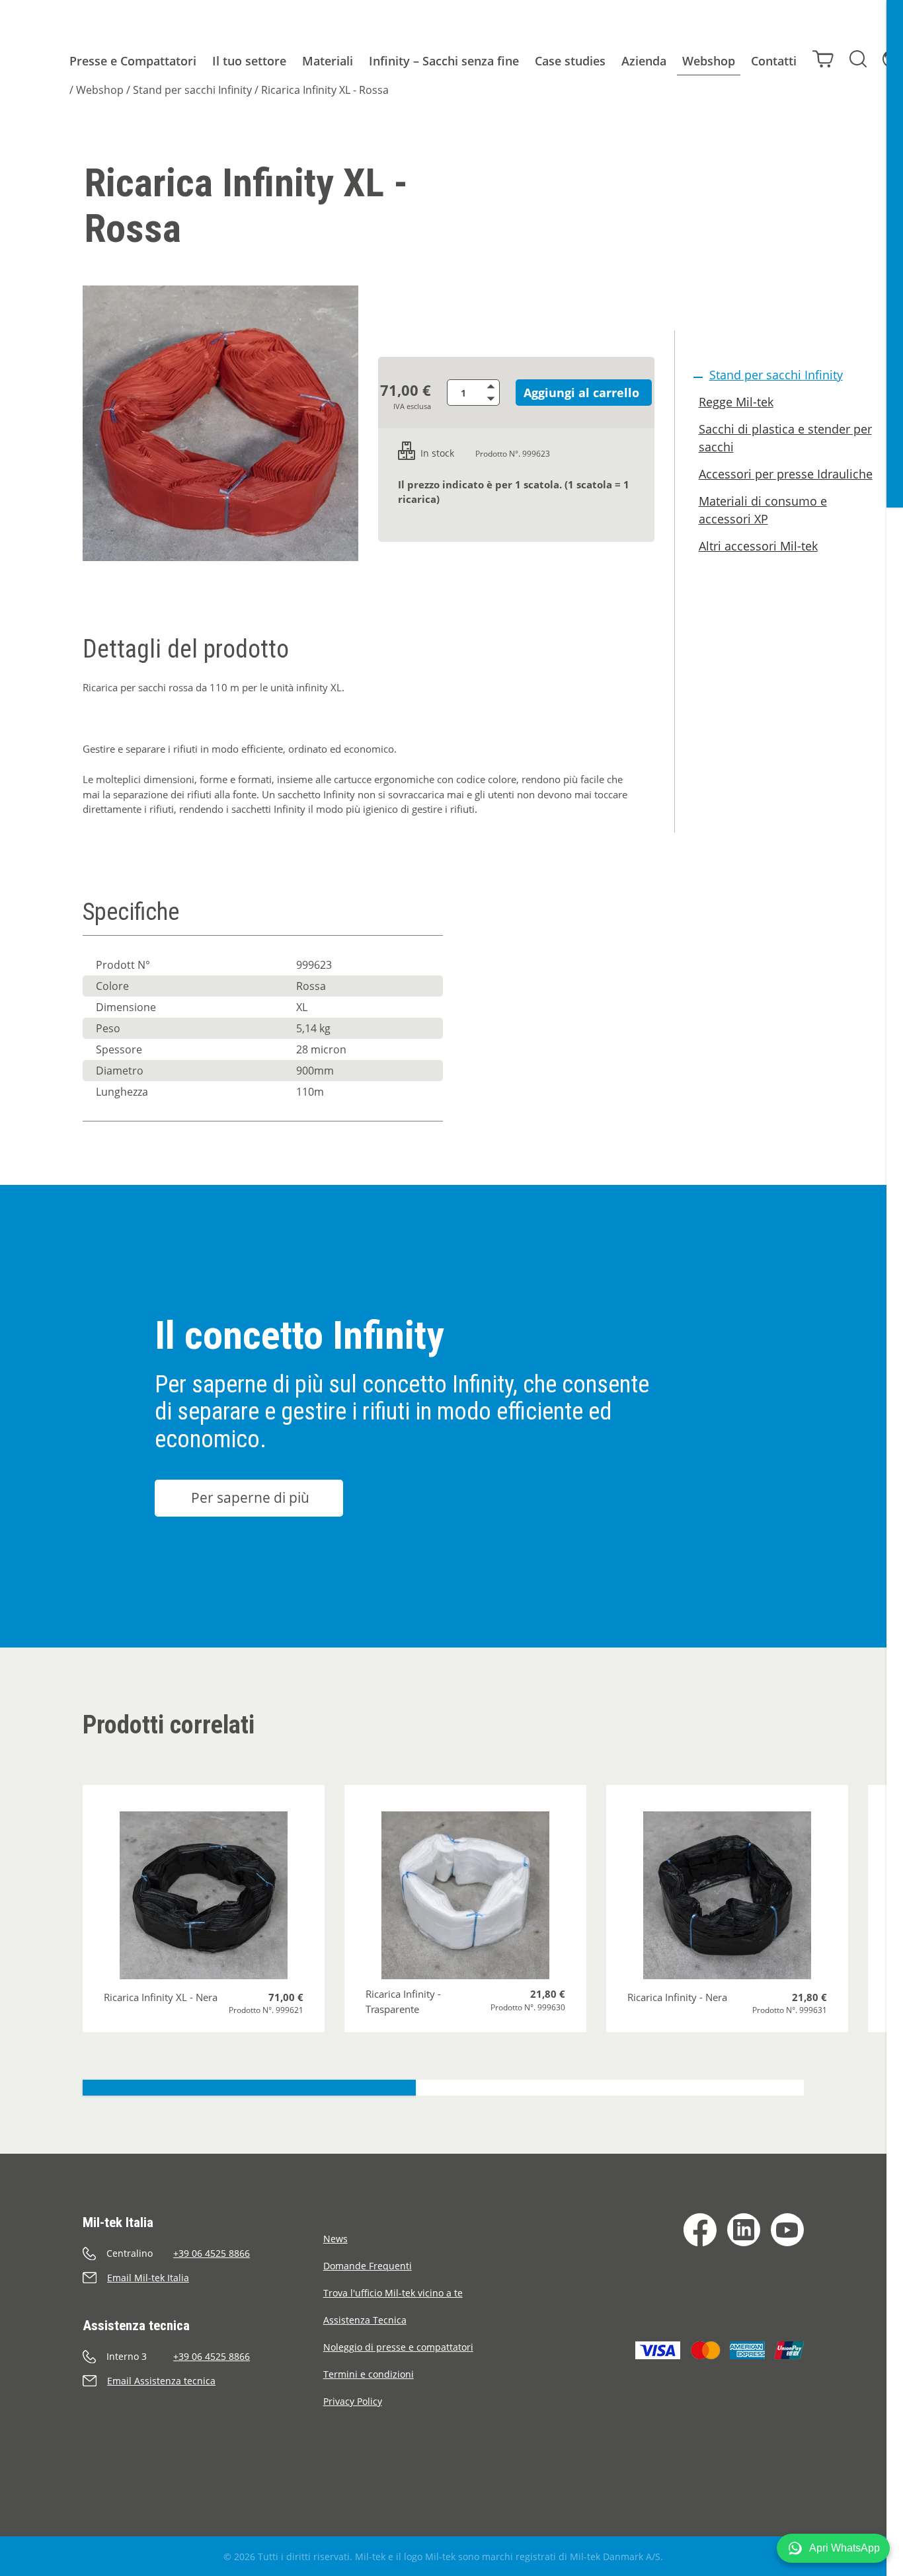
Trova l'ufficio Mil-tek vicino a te (393, 2293)
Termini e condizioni (369, 2374)
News (335, 2239)
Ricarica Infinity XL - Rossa (325, 90)
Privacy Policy (353, 2401)
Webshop (709, 61)
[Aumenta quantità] (493, 386)
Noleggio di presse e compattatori (398, 2347)
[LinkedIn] (744, 2230)
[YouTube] (787, 2230)
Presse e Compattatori (133, 61)
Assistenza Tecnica (365, 2320)
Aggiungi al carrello (581, 393)
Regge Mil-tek (736, 402)
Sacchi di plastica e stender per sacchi (785, 438)
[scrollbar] (895, 1288)
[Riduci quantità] (493, 399)
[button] (833, 2548)
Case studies (570, 61)
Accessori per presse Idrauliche (786, 474)
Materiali (328, 61)
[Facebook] (700, 2230)
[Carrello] (823, 59)
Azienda (644, 61)
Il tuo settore (249, 61)
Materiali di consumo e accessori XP (763, 510)
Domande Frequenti (368, 2266)
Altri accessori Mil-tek (758, 546)
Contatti (774, 61)
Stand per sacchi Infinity (192, 90)
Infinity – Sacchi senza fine (444, 61)
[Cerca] (858, 59)
